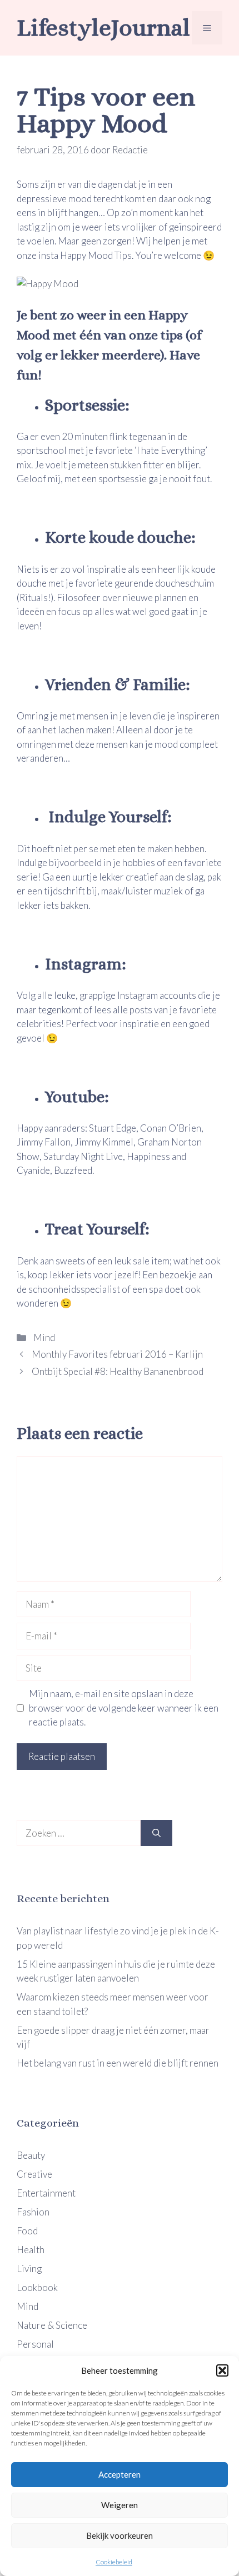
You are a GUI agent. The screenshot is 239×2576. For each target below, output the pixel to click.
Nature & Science (52, 2325)
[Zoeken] (156, 1833)
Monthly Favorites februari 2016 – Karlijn (117, 1354)
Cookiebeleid (114, 2562)
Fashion (33, 2212)
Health (31, 2250)
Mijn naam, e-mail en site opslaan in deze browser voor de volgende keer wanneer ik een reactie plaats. (124, 1708)
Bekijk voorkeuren (120, 2535)
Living (29, 2269)
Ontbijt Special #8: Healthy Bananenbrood (118, 1371)
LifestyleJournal (103, 27)
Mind (43, 1337)
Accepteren (120, 2474)
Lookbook (37, 2287)
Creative (34, 2174)
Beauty (31, 2155)
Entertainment (46, 2193)
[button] (222, 2370)
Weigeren (120, 2505)
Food (27, 2231)
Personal (35, 2344)
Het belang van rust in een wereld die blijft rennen (118, 2063)
